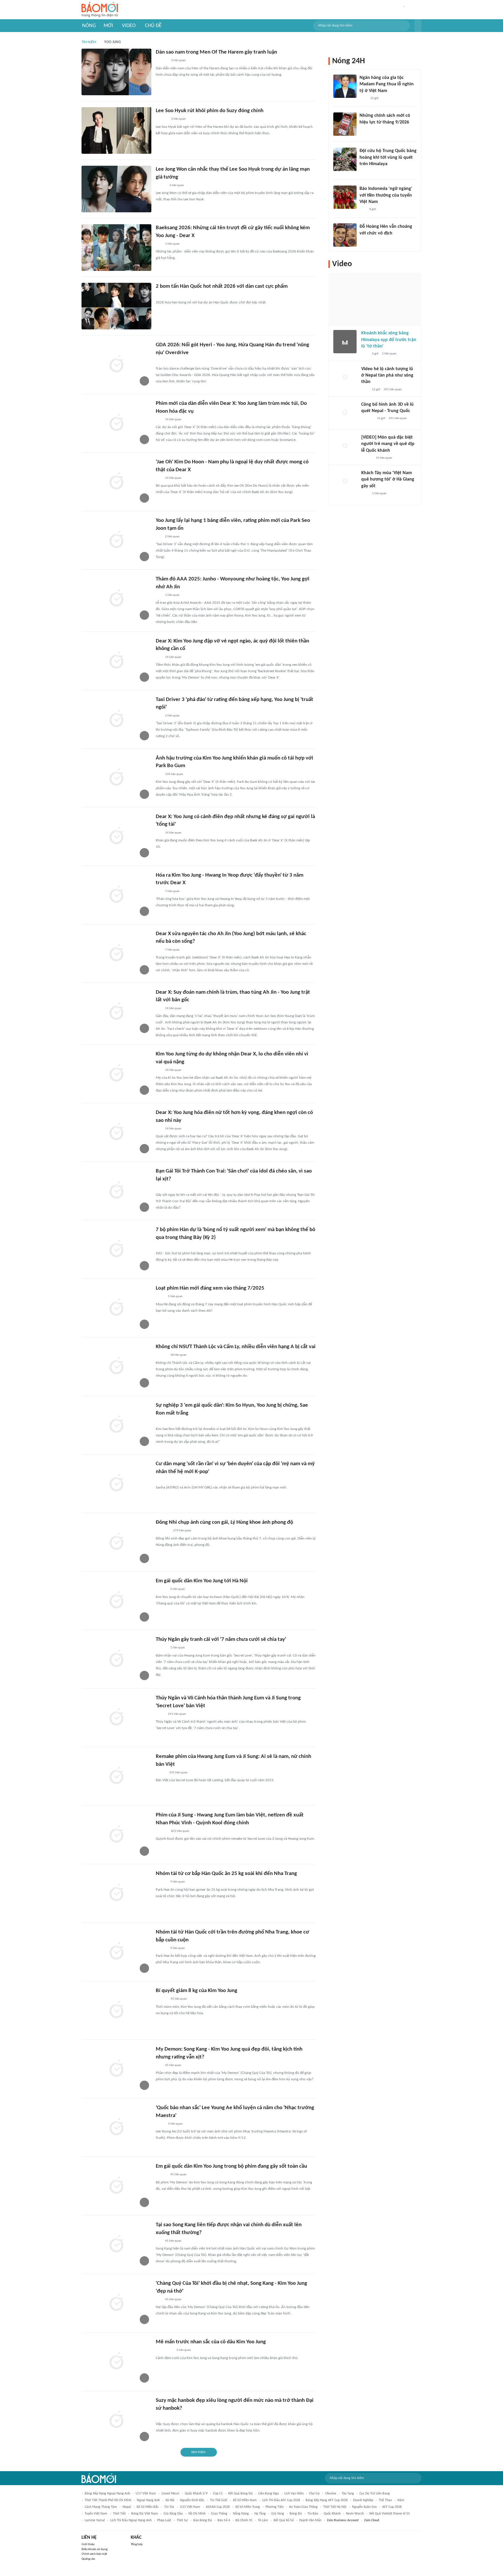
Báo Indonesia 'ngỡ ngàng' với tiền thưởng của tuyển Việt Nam (386, 195)
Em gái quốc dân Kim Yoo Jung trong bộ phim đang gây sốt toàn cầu (231, 2166)
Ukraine (331, 2494)
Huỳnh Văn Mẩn (310, 2520)
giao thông (219, 2514)
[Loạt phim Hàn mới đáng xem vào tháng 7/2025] (116, 1308)
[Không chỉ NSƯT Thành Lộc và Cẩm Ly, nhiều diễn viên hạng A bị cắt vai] (116, 1366)
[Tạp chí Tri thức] (363, 98)
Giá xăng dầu (173, 2514)
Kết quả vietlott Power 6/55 (390, 2514)
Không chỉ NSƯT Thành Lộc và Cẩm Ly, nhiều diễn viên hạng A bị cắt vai (236, 1347)
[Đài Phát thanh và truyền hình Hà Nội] (367, 419)
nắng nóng (241, 2514)
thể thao (385, 2500)
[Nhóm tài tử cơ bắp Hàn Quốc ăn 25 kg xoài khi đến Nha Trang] (116, 1893)
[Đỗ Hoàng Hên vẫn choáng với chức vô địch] (345, 235)
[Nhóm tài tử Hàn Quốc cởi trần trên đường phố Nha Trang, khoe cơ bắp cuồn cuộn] (116, 1952)
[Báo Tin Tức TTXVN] (363, 130)
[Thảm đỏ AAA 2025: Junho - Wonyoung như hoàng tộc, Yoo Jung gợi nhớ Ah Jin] (116, 599)
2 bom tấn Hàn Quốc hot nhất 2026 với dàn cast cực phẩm (222, 286)
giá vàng (278, 2514)
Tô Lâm (263, 2520)
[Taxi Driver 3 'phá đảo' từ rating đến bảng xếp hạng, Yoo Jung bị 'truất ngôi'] (116, 719)
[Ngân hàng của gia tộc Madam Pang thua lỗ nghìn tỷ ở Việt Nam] (345, 86)
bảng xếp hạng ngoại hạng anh (107, 2494)
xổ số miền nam (245, 2500)
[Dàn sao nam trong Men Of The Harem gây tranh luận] (116, 72)
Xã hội (170, 2500)
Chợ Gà (314, 2494)
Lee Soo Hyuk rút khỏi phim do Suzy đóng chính (210, 111)
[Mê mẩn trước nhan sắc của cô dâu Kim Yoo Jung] (116, 2362)
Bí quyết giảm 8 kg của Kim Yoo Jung (196, 1991)
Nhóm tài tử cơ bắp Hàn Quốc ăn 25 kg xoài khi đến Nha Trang (226, 1874)
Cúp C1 (218, 2494)
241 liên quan (177, 1714)
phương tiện (274, 2507)
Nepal (127, 2507)
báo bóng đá (203, 2520)
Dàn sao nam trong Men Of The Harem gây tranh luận (216, 52)
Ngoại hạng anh (148, 2500)
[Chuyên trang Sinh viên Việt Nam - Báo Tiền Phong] (161, 186)
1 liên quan (172, 244)
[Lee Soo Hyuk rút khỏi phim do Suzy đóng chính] (116, 130)
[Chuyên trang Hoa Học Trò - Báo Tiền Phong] (159, 244)
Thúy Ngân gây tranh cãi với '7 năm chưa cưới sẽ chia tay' (221, 1640)
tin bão (313, 2514)
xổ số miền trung (248, 2507)
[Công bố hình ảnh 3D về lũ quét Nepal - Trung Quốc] (345, 413)
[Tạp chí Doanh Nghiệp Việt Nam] (161, 1773)
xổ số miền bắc (148, 2507)
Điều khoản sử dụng (94, 2549)
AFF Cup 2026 (392, 2507)
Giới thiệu (88, 2544)
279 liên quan (182, 1531)
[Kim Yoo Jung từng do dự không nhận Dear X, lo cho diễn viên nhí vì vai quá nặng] (116, 1074)
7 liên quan (172, 891)
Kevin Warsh (355, 2514)
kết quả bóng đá (240, 2494)
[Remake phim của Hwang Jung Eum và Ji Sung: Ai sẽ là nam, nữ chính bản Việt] (116, 1776)
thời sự (182, 2520)
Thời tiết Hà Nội (335, 2507)
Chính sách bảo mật (94, 2554)
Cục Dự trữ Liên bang (375, 2494)
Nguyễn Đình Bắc (192, 2500)
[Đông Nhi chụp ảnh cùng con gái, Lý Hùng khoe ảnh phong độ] (116, 1542)
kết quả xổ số (284, 2520)
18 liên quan (178, 1355)
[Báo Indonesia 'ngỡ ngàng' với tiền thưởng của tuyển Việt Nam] (345, 197)
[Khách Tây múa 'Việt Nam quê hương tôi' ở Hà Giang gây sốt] (345, 481)
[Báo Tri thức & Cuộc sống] (163, 1531)
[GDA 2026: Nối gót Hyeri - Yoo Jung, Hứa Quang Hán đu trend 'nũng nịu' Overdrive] (116, 365)
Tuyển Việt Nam (96, 2514)
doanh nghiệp (363, 2500)
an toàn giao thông (303, 2507)
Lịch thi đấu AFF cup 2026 (281, 2500)
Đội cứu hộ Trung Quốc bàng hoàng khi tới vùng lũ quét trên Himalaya (388, 157)
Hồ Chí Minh (197, 2514)
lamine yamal (95, 2520)
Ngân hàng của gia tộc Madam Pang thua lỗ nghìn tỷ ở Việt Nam (387, 84)
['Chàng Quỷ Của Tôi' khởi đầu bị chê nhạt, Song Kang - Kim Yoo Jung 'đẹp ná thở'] (116, 2303)
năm (401, 2500)
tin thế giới (219, 2500)
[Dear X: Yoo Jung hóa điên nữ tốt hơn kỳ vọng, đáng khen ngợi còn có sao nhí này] (116, 1132)
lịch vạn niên (294, 2494)
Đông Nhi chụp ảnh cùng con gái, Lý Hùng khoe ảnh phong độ (224, 1522)
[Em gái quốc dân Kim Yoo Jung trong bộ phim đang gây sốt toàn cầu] (116, 2186)
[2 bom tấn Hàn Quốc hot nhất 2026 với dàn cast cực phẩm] (116, 306)
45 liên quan (179, 1999)
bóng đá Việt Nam (145, 2514)
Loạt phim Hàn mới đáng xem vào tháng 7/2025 (210, 1288)
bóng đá (296, 2514)
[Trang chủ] (100, 10)
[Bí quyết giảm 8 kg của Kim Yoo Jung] (116, 2010)
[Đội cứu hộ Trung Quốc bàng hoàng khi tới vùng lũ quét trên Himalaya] (345, 159)
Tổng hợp (137, 2544)
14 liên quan (173, 420)
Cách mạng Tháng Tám (101, 2507)
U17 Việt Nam (146, 2494)
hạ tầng (260, 2514)
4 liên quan (178, 1589)
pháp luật (164, 2520)
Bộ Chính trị (244, 2520)
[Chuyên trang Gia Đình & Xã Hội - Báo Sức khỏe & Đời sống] (161, 1999)
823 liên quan (180, 1831)
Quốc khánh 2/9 (196, 2494)
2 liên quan (172, 537)
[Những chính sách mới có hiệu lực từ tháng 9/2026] (345, 124)
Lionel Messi (170, 2494)
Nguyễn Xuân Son (364, 2507)
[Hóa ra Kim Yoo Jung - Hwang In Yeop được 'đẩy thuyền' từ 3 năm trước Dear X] (116, 895)
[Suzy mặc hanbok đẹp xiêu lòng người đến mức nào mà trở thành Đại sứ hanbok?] (116, 2420)
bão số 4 (224, 2520)
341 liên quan (393, 390)
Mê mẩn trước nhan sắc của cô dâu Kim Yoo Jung (211, 2342)
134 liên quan (174, 774)
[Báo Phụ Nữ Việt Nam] (164, 2351)
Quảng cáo (88, 2559)
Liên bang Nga (269, 2494)
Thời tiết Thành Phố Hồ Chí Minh (108, 2500)
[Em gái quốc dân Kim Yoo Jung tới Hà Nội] (116, 1601)
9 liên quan (178, 1882)
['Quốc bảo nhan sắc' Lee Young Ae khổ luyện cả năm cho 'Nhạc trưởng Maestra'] (116, 2127)
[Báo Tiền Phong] (161, 1246)
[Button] (418, 26)
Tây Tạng (348, 2494)
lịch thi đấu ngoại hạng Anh (131, 2520)
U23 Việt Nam (190, 2507)
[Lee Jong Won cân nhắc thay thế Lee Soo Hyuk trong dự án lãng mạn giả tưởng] (116, 189)
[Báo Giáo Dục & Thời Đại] (363, 209)
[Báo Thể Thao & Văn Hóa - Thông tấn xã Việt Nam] (160, 1297)
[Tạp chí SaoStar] (162, 61)
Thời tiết (119, 2514)
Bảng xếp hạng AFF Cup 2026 (327, 2500)
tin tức (169, 2507)
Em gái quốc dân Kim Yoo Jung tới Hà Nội (202, 1581)
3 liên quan (178, 60)
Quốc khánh (332, 2514)
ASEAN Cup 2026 (218, 2507)
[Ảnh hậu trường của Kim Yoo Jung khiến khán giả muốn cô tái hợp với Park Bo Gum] (116, 778)
